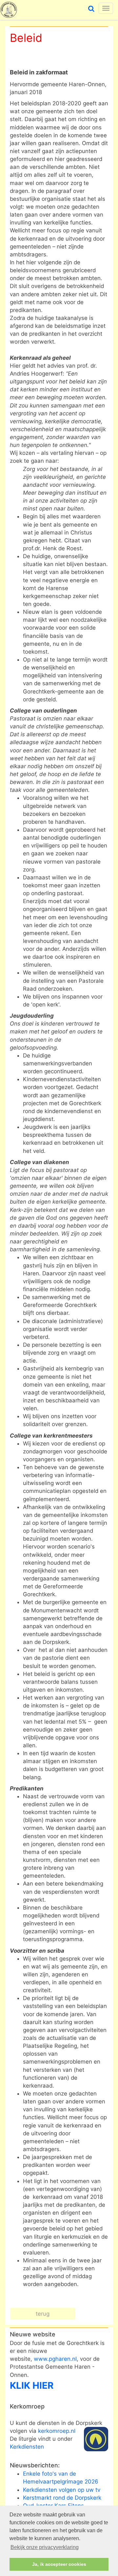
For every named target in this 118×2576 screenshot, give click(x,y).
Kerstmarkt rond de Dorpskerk (62, 2498)
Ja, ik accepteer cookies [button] (59, 2564)
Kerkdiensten (27, 2447)
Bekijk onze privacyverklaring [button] (45, 2547)
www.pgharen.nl (55, 2359)
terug (43, 2314)
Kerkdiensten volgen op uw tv (62, 2490)
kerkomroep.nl (57, 2431)
